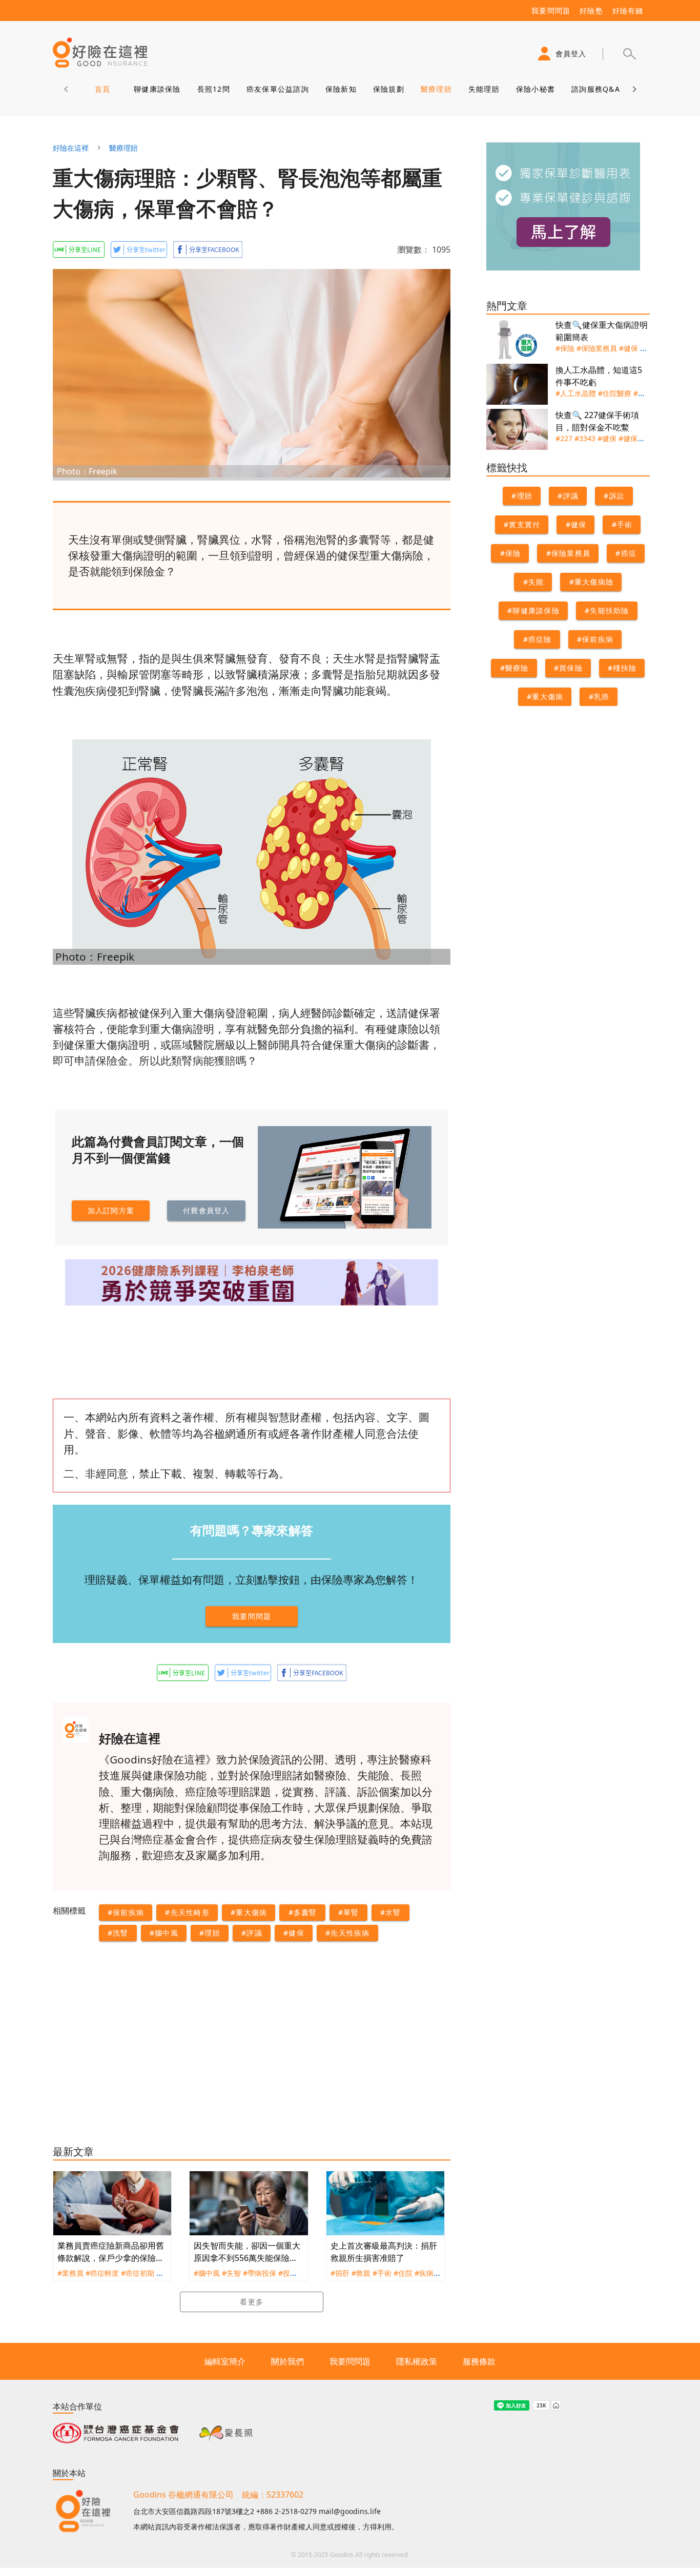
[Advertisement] (152, 2052)
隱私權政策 (417, 2361)
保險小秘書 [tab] (535, 89)
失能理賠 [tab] (483, 89)
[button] (629, 54)
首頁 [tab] (102, 89)
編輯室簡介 (225, 2361)
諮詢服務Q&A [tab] (596, 89)
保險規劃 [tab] (388, 89)
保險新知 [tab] (341, 89)
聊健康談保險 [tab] (157, 89)
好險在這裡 (71, 148)
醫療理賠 (123, 148)
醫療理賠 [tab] (436, 89)
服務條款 (479, 2361)
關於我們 (287, 2361)
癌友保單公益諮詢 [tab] (277, 89)
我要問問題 (350, 2361)
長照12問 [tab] (213, 89)
